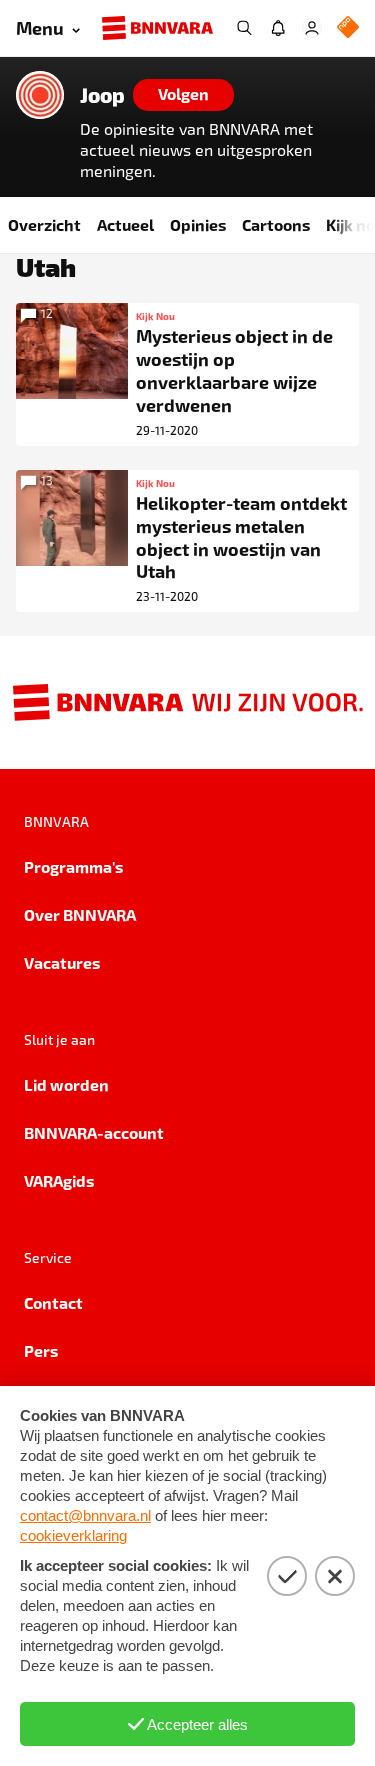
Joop (102, 95)
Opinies (198, 224)
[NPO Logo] (348, 28)
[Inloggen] (312, 28)
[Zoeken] (244, 28)
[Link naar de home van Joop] (40, 95)
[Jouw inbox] (278, 28)
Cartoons (276, 224)
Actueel (125, 224)
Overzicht (44, 224)
